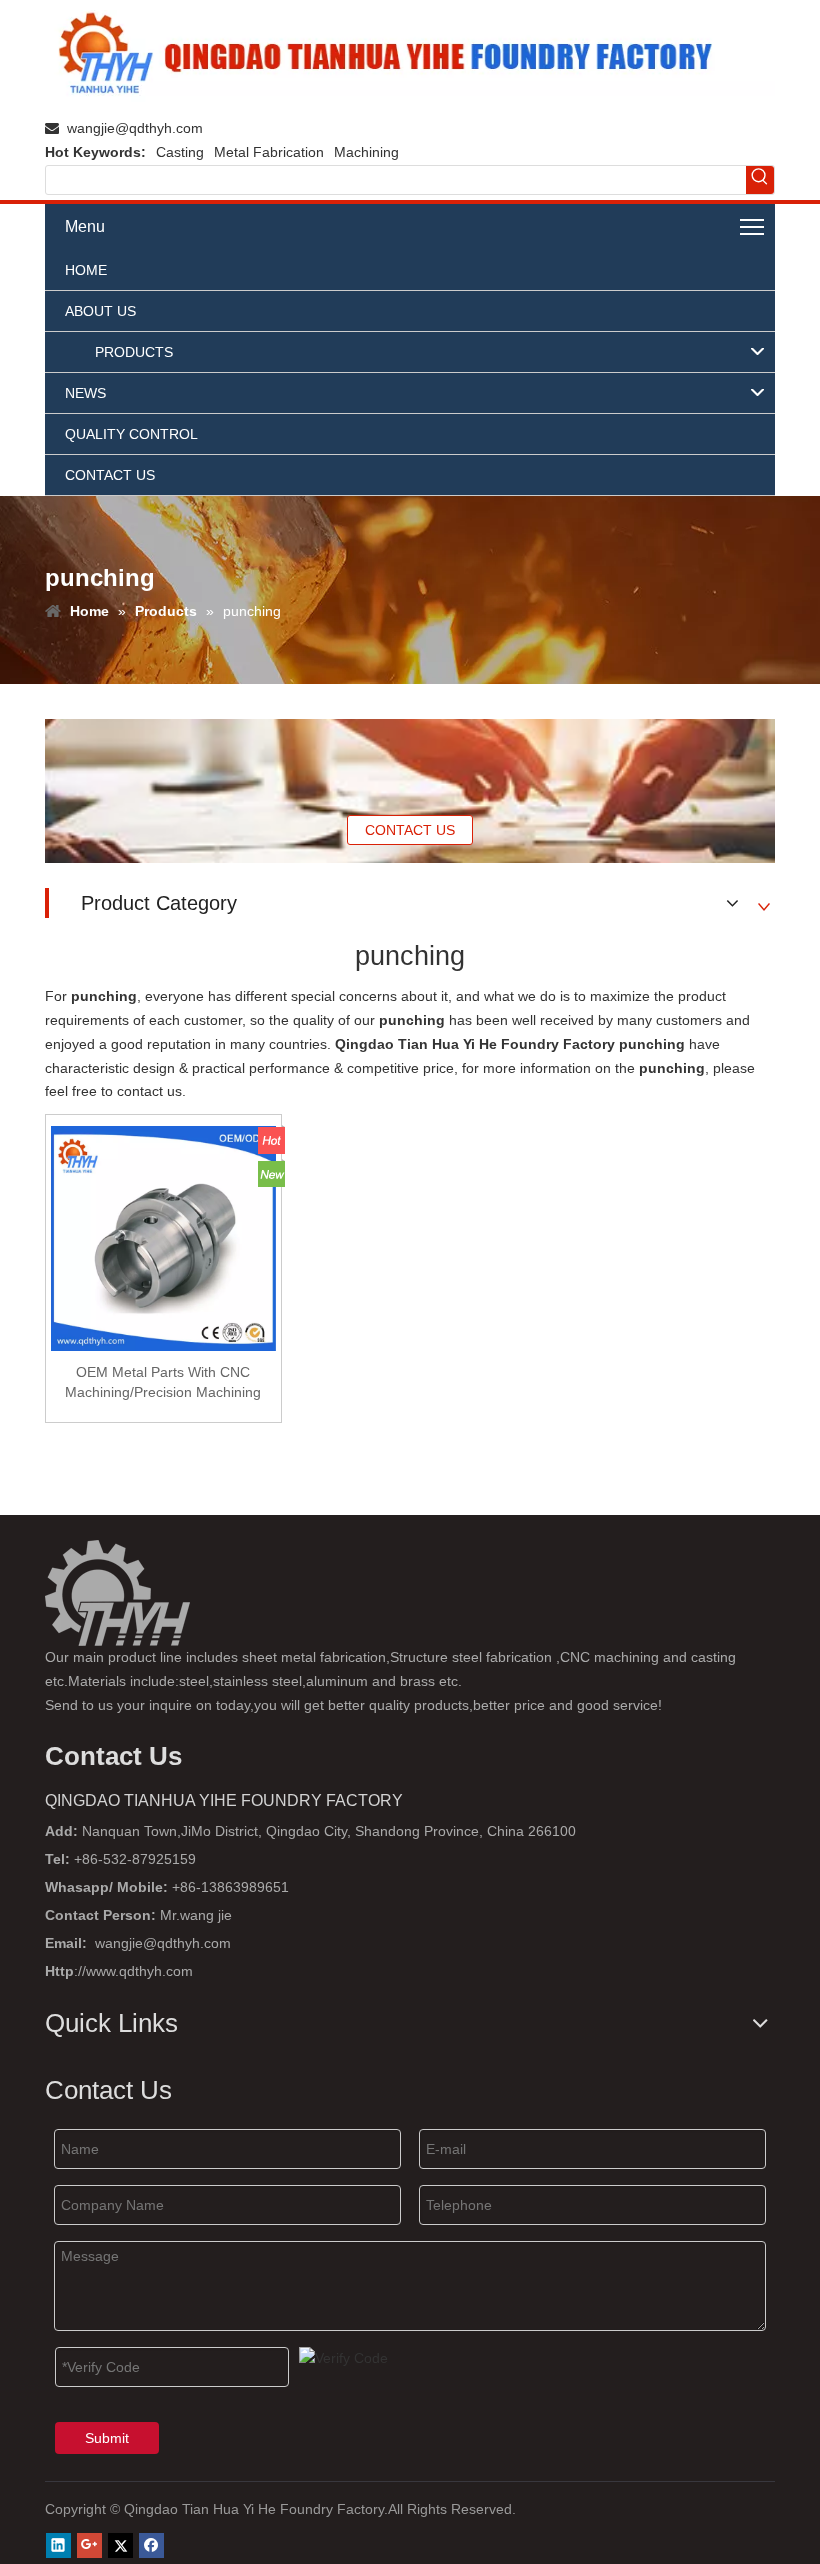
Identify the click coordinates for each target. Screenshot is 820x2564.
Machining (366, 152)
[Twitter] (120, 2545)
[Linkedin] (58, 2545)
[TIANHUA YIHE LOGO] (410, 56)
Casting (180, 152)
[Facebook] (151, 2545)
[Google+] (89, 2545)
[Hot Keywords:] (760, 180)
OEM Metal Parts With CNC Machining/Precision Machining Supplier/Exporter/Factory (163, 1383)
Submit (107, 2438)
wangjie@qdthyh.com (135, 128)
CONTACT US (410, 830)
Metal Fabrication (269, 152)
